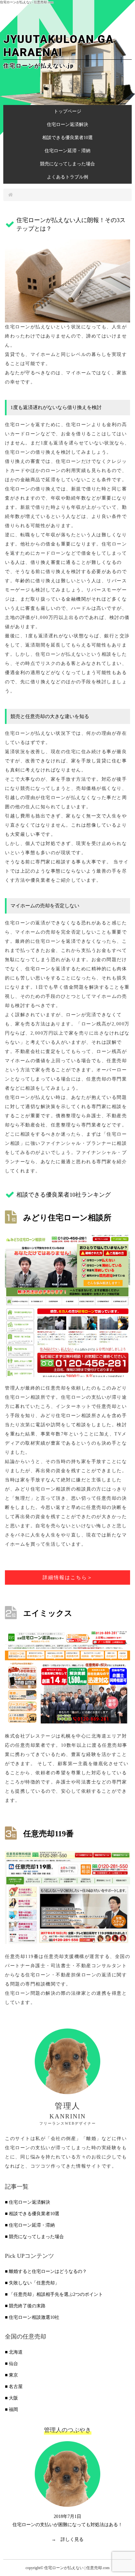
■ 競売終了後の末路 (25, 2306)
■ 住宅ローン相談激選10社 (32, 2317)
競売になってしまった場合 (67, 164)
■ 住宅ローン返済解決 (28, 2202)
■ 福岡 (11, 2410)
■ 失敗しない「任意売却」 (32, 2283)
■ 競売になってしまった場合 (34, 2237)
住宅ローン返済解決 (67, 124)
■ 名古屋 (14, 2387)
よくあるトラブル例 (67, 177)
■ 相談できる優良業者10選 (32, 2214)
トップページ (67, 111)
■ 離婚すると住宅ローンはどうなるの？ (46, 2271)
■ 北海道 (14, 2352)
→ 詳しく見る (67, 2539)
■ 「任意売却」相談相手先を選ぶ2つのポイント (54, 2294)
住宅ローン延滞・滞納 (67, 151)
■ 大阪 (11, 2398)
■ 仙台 (11, 2364)
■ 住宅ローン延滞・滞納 (30, 2225)
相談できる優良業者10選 (67, 138)
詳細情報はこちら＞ (68, 1577)
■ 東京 (11, 2375)
